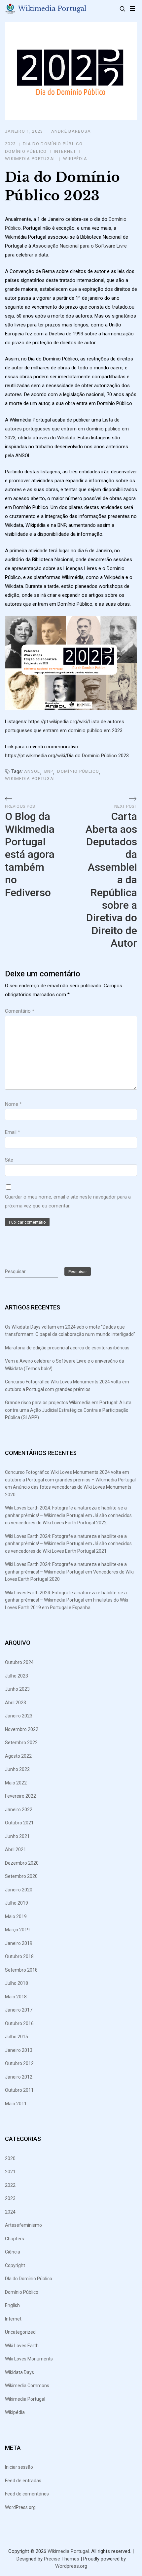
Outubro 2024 (19, 1662)
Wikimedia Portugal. (69, 2551)
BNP (49, 771)
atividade (38, 551)
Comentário (20, 1011)
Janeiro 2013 (19, 2050)
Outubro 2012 (19, 2063)
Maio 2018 (16, 1997)
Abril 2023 (16, 1703)
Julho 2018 (17, 1983)
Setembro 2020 (21, 1876)
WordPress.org (20, 2507)
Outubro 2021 (19, 1823)
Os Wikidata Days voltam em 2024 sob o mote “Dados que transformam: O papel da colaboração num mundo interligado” (70, 1331)
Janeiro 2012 (19, 2077)
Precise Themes (62, 2559)
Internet (65, 151)
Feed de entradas (23, 2481)
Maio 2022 (16, 1783)
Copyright (15, 2265)
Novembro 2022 (22, 1729)
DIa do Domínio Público (53, 144)
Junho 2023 (17, 1689)
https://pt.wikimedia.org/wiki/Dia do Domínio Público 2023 (67, 756)
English (12, 2305)
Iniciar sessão (19, 2467)
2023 (10, 144)
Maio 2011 (16, 2104)
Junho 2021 (17, 1836)
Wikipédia (75, 159)
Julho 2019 (17, 1903)
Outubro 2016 (19, 2023)
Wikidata (66, 438)
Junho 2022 (17, 1769)
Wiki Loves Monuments (29, 2359)
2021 (10, 2172)
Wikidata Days (19, 2372)
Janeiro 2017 (19, 2010)
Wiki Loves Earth (22, 2346)
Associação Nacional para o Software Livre (80, 246)
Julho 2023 (17, 1676)
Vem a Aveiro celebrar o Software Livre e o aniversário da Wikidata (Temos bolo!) (65, 1365)
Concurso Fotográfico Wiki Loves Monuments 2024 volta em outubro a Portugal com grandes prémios (67, 1386)
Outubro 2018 (19, 1956)
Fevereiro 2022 (20, 1796)
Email (13, 1132)
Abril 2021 (16, 1849)
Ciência (13, 2252)
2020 (10, 2158)
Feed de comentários (27, 2494)
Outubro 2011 (19, 2090)
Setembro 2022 (21, 1743)
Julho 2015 (17, 2037)
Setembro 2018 (21, 1970)
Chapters (15, 2239)
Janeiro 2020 (19, 1890)
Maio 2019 (16, 1916)
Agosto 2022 (18, 1756)
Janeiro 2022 (19, 1810)
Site (9, 1160)
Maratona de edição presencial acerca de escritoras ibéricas (67, 1348)
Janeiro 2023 (19, 1716)
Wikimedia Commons (27, 2386)
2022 (10, 2185)
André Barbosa (71, 131)
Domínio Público (26, 151)
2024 (10, 2212)
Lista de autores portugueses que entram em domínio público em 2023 (67, 429)
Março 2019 (17, 1930)
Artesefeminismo (23, 2225)
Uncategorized (20, 2332)
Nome (13, 1104)
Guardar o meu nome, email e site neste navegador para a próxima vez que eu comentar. (68, 1201)
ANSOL (32, 771)
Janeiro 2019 (19, 1943)
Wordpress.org (71, 2566)
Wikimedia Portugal (52, 9)
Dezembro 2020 (22, 1863)
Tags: (17, 771)
